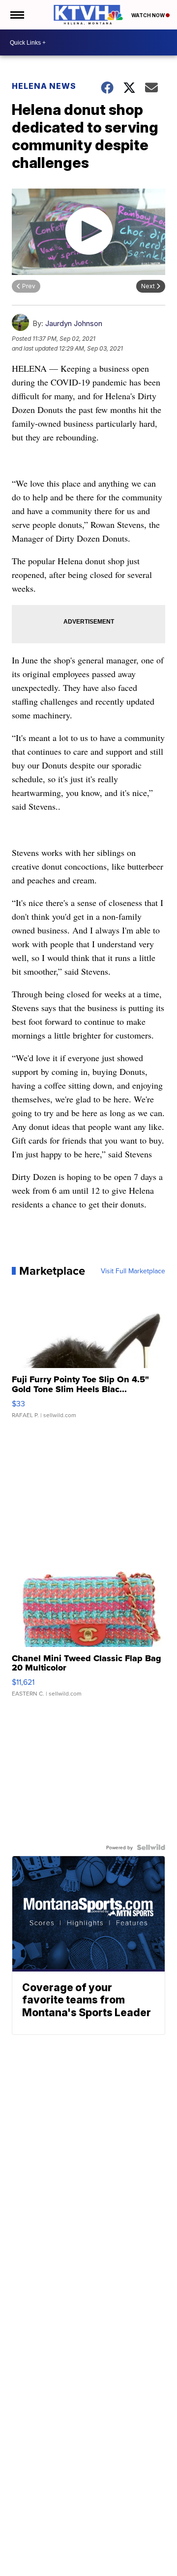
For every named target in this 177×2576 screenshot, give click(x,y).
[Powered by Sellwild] (151, 1847)
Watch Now (148, 15)
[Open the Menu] (16, 15)
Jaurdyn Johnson (74, 323)
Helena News (44, 86)
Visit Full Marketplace (133, 1271)
